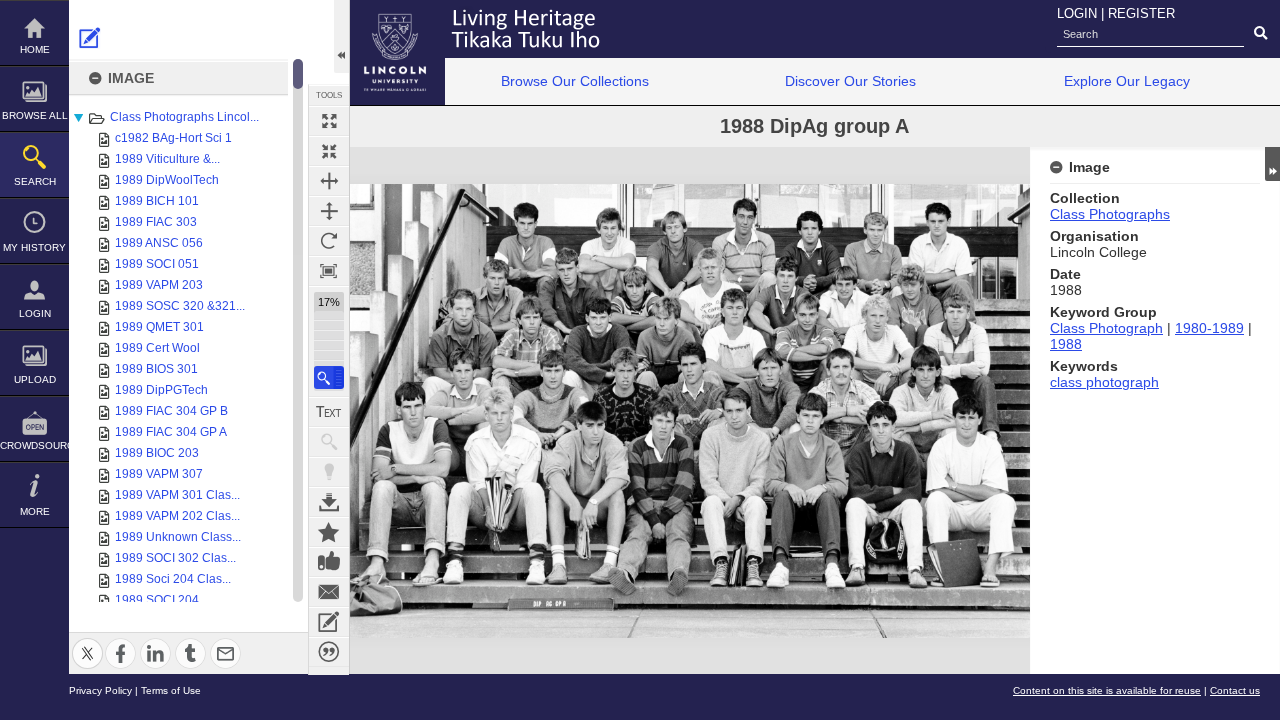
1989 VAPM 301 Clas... (177, 495)
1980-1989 (1209, 328)
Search (35, 181)
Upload (35, 379)
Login (35, 313)
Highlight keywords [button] (329, 472)
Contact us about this (329, 592)
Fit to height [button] (329, 211)
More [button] (35, 511)
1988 (1066, 344)
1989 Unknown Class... (178, 537)
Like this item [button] (329, 562)
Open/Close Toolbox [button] (341, 36)
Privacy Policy (100, 690)
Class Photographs (1110, 214)
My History (34, 247)
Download (329, 502)
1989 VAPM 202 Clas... (177, 516)
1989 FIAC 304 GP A (171, 432)
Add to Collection (329, 532)
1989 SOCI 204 (157, 600)
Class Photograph (1106, 328)
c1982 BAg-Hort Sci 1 (173, 138)
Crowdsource (34, 445)
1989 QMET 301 (159, 327)
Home (35, 49)
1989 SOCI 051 (157, 264)
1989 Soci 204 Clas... (173, 579)
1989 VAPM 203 (159, 285)
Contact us (1235, 690)
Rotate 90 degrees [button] (329, 241)
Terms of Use (171, 690)
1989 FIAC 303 (156, 222)
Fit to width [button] (329, 181)
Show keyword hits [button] (329, 442)
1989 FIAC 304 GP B (171, 411)
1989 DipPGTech (161, 390)
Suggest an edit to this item (90, 38)
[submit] (1260, 34)
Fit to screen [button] (329, 151)
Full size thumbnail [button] (329, 121)
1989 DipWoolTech (167, 180)
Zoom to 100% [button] (329, 271)
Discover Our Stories (850, 81)
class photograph (1104, 382)
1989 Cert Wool (157, 348)
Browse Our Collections (575, 81)
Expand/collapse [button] (1272, 164)
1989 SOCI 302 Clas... (175, 558)
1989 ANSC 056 (159, 243)
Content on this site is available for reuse (1107, 690)
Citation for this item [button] (329, 652)
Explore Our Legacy (1127, 81)
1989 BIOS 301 (156, 369)
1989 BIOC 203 (157, 453)
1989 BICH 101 (157, 201)
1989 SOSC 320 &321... (180, 306)
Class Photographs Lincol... (184, 117)
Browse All (35, 115)
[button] (329, 377)
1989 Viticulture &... (167, 159)
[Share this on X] (87, 641)
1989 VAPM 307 (159, 474)
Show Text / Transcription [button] (329, 412)
